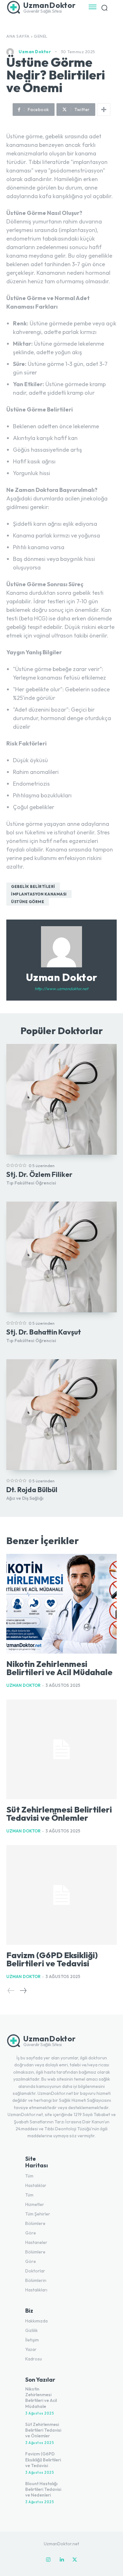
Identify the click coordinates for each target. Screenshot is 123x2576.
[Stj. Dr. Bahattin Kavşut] (61, 1257)
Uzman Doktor (35, 52)
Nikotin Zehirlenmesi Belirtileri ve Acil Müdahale (59, 1668)
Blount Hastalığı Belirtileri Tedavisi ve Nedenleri (43, 2489)
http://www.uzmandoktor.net (61, 989)
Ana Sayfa (18, 36)
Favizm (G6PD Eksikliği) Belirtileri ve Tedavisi (52, 1959)
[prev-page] (11, 1991)
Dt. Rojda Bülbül (32, 1490)
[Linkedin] (61, 2560)
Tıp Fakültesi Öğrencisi (31, 1183)
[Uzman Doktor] (12, 52)
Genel (41, 36)
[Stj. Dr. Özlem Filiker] (61, 1099)
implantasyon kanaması (39, 894)
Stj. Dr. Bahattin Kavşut (44, 1332)
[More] (104, 110)
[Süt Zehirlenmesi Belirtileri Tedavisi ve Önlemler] (61, 1749)
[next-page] (23, 1991)
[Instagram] (48, 2560)
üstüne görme (28, 902)
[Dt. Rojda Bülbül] (61, 1415)
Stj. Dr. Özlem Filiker (39, 1174)
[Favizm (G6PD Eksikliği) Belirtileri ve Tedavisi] (61, 1895)
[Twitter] (75, 2560)
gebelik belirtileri (33, 886)
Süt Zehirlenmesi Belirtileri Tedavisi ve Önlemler (59, 1814)
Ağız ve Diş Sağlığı (25, 1498)
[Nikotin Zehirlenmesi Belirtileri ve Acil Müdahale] (61, 1604)
